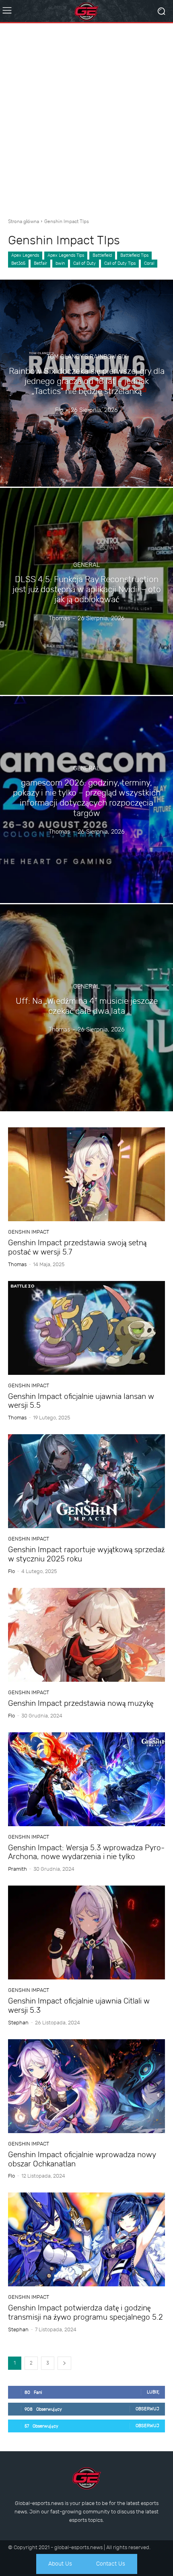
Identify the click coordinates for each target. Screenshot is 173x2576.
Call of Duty (84, 263)
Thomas (17, 1264)
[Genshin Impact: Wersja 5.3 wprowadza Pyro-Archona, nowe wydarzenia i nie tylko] (86, 1779)
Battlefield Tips (134, 255)
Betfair (40, 263)
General (86, 565)
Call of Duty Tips (120, 263)
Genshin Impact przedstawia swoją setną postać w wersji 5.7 (77, 1247)
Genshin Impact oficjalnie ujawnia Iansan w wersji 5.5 (81, 1401)
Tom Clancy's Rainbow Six (87, 357)
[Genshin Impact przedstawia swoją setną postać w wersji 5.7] (86, 1174)
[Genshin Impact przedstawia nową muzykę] (86, 1635)
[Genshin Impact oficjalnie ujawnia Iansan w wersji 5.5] (86, 1328)
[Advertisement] (86, 118)
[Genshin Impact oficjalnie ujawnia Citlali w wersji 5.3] (86, 1933)
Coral (149, 263)
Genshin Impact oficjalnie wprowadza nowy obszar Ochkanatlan (82, 2159)
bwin (60, 263)
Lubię (153, 2392)
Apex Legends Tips (66, 255)
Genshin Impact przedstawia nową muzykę (81, 1703)
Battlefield (102, 255)
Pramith (18, 1869)
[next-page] (64, 2363)
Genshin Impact (29, 1232)
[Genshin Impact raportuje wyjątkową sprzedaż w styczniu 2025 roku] (86, 1481)
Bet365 (18, 263)
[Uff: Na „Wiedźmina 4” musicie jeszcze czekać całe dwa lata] (86, 1008)
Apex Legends (25, 255)
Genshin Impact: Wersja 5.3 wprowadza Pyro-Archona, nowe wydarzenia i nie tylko (86, 1852)
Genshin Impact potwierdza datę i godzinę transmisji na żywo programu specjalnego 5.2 (85, 2312)
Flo (11, 1571)
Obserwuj (147, 2409)
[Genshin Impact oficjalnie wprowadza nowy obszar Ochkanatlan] (86, 2086)
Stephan (18, 2023)
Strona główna (24, 221)
